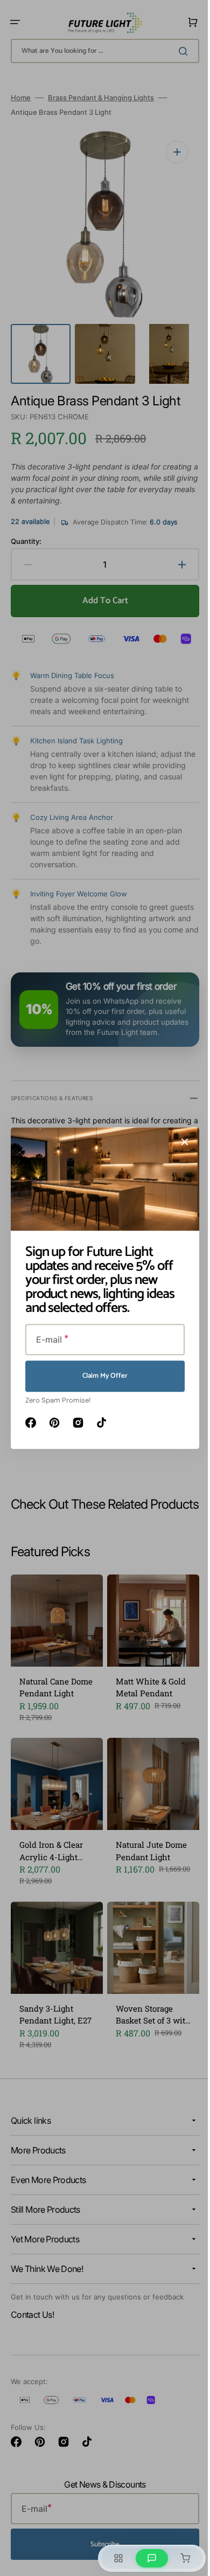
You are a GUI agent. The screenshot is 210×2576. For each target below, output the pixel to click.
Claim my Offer (101, 1376)
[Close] (181, 1142)
